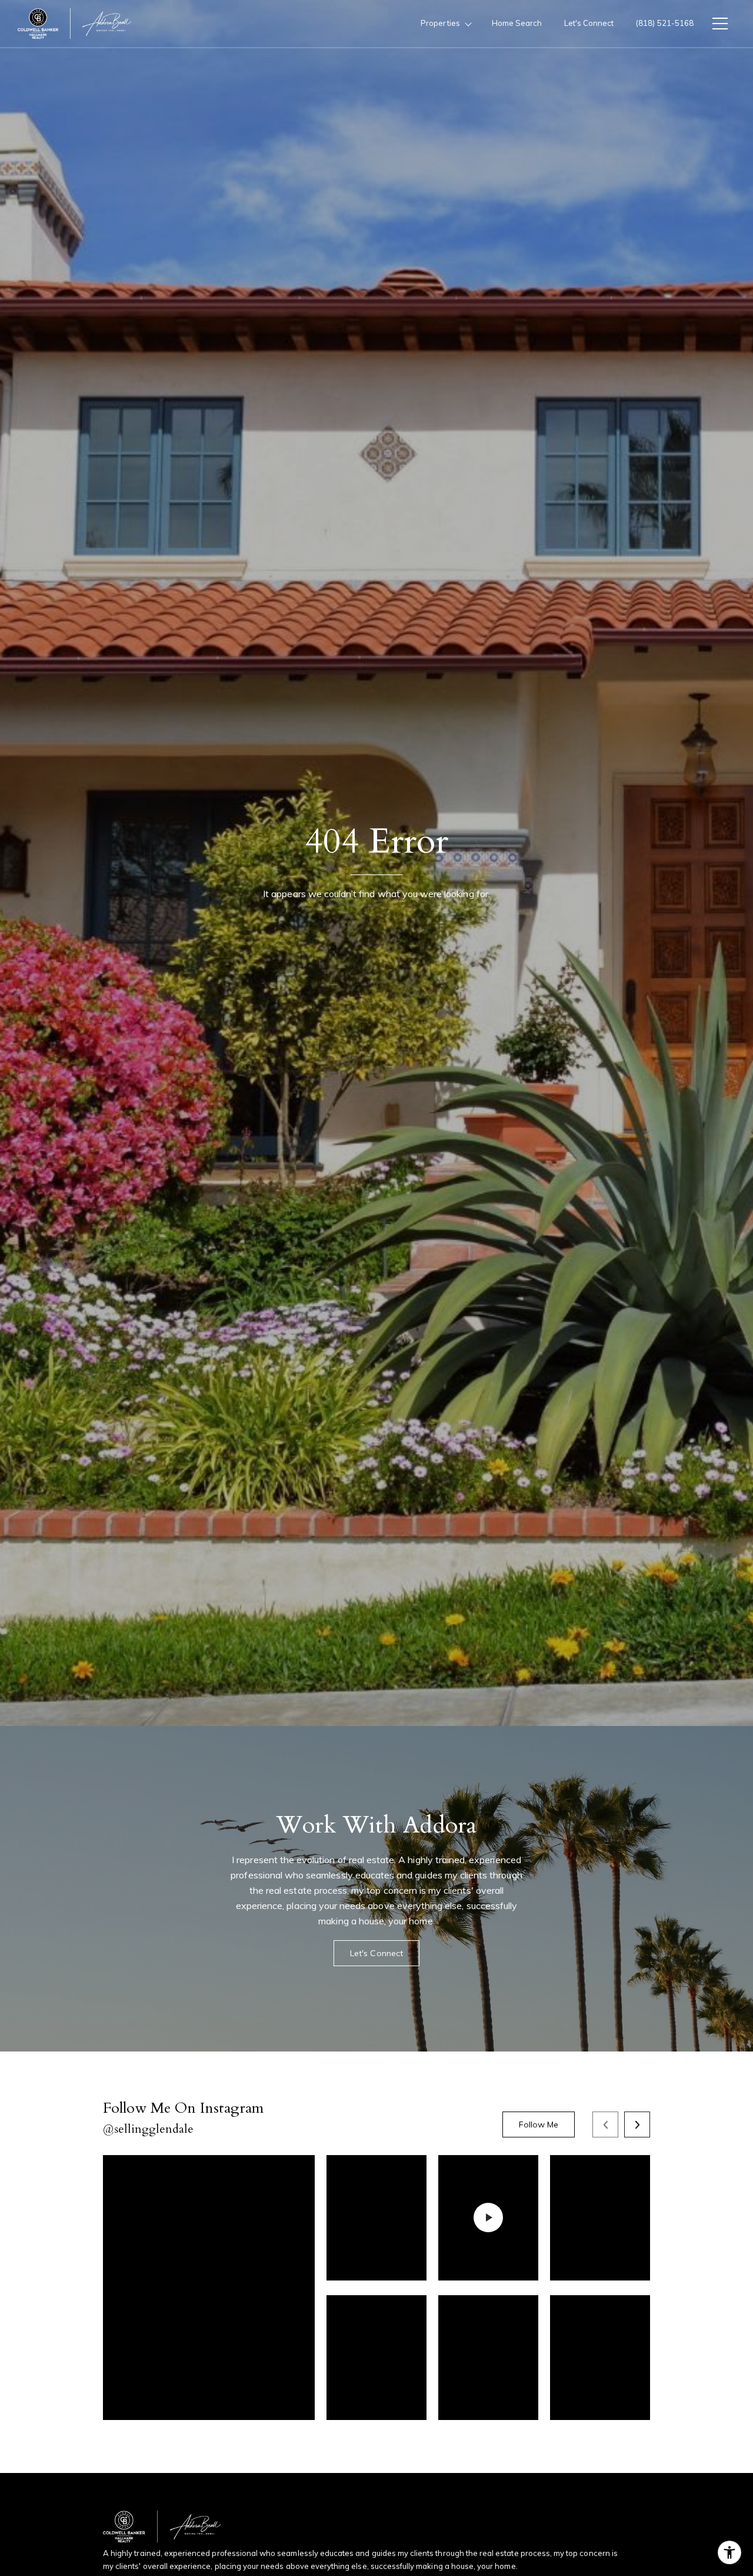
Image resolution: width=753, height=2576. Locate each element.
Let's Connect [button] (376, 1953)
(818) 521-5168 (665, 23)
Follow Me (539, 2124)
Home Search (517, 23)
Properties (440, 23)
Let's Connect (589, 23)
